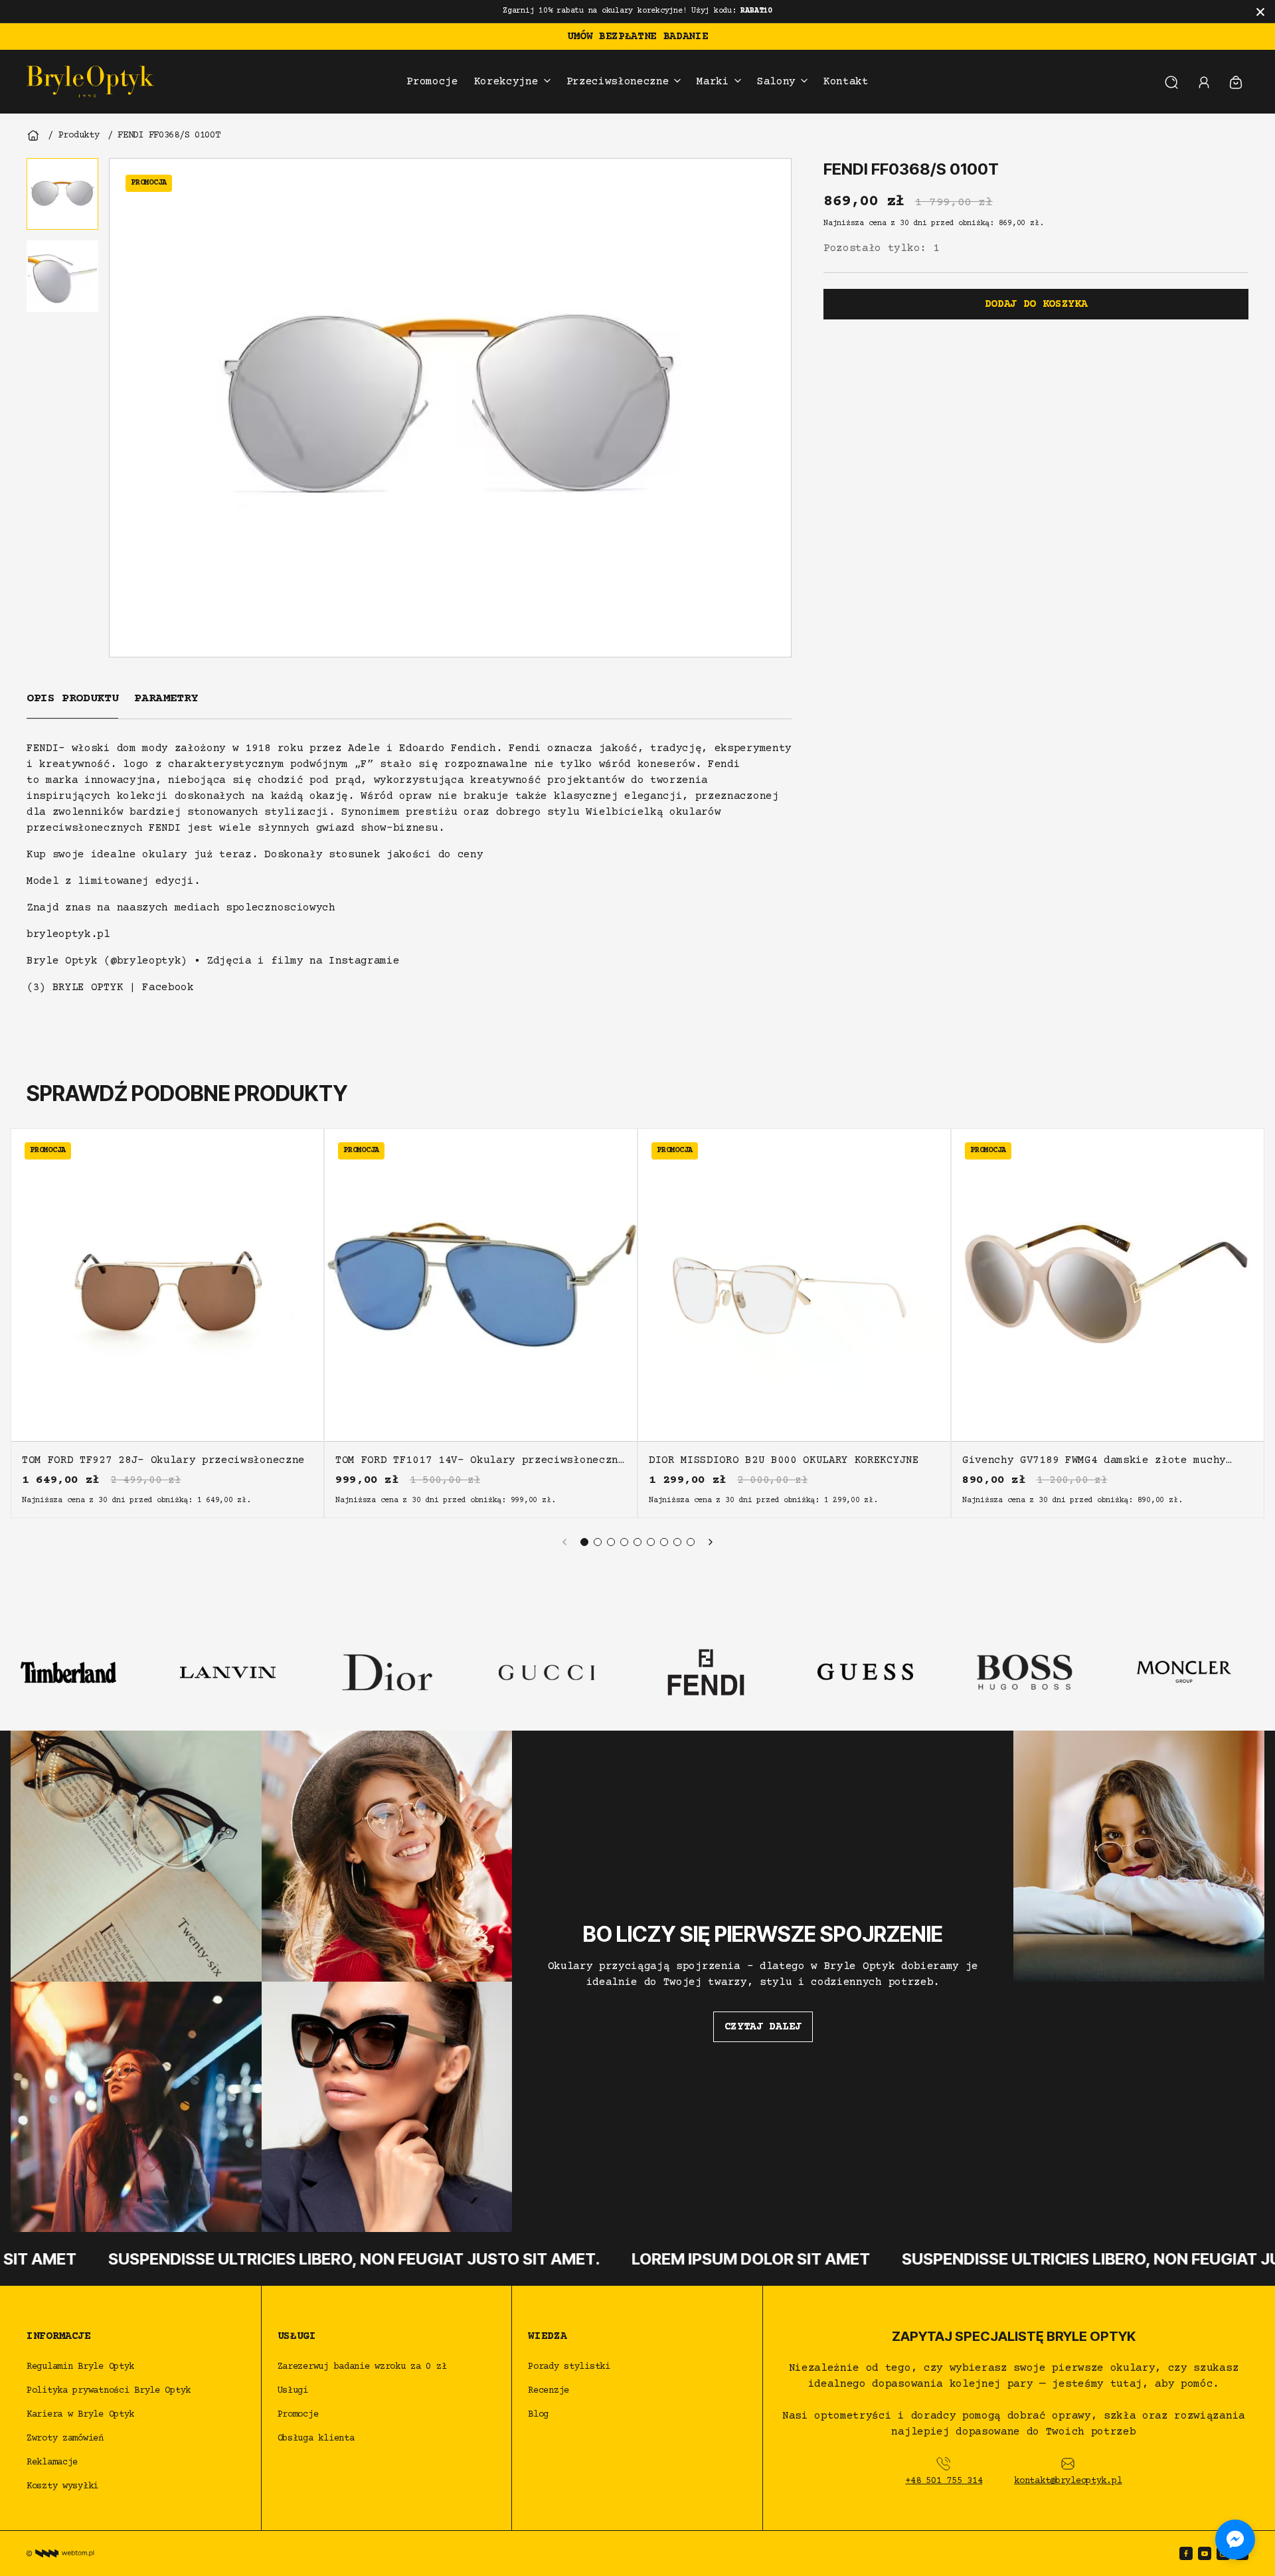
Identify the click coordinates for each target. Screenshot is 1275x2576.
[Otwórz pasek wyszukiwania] (1171, 82)
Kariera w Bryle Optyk (80, 2415)
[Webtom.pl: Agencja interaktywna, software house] (60, 2553)
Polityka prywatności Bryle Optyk (109, 2391)
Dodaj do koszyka (1036, 304)
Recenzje (549, 2391)
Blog (538, 2415)
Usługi (293, 2391)
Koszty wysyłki (62, 2486)
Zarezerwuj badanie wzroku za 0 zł (365, 2367)
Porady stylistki (569, 2367)
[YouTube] (1205, 2553)
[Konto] (1204, 82)
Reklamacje (52, 2462)
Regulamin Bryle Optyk (80, 2367)
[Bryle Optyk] (90, 82)
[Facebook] (1186, 2553)
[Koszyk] (1236, 82)
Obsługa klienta (316, 2439)
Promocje (298, 2415)
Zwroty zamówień (65, 2439)
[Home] (33, 135)
